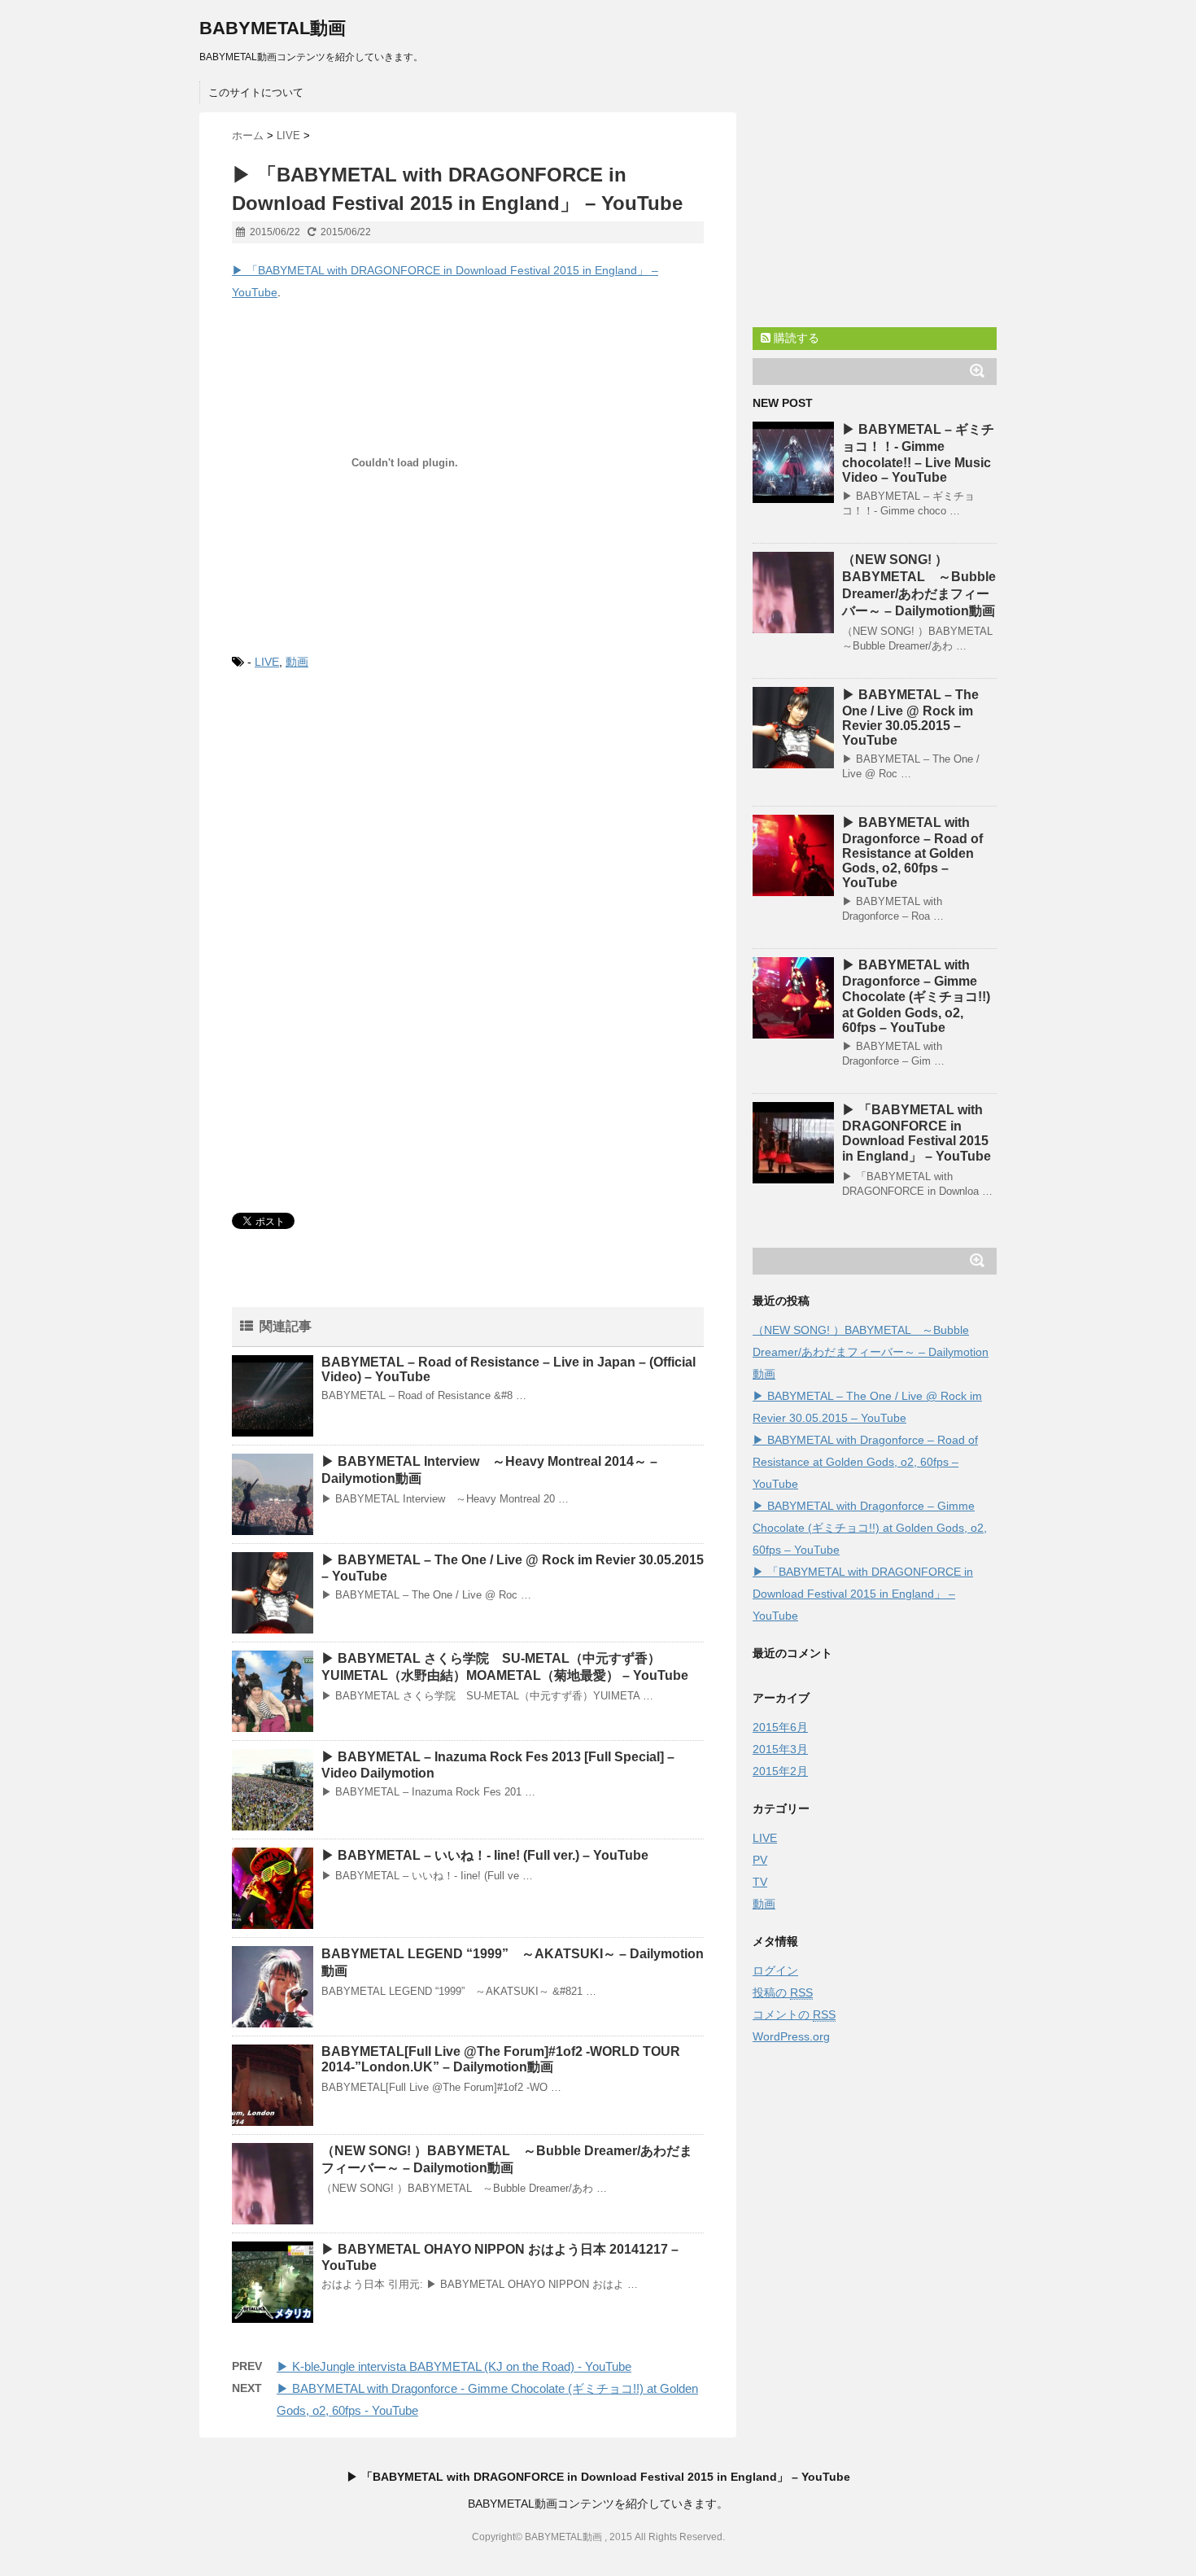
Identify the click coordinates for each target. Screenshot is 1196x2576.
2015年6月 (780, 1727)
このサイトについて (256, 92)
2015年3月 (780, 1749)
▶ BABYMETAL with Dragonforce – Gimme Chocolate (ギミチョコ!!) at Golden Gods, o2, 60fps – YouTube (916, 996)
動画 (297, 662)
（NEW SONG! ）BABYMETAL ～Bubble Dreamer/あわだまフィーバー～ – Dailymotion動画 (871, 1352)
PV (760, 1860)
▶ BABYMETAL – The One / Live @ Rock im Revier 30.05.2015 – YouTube (910, 717)
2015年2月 (780, 1771)
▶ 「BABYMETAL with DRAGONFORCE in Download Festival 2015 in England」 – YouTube (863, 1594)
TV (760, 1882)
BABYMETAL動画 (273, 28)
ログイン (775, 1970)
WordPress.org (791, 2036)
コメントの (794, 2014)
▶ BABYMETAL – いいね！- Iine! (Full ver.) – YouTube (485, 1855)
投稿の (783, 1992)
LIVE (267, 662)
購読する (795, 338)
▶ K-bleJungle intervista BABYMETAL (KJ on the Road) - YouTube (454, 2366)
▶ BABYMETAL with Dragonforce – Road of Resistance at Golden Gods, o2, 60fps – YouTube (912, 853)
